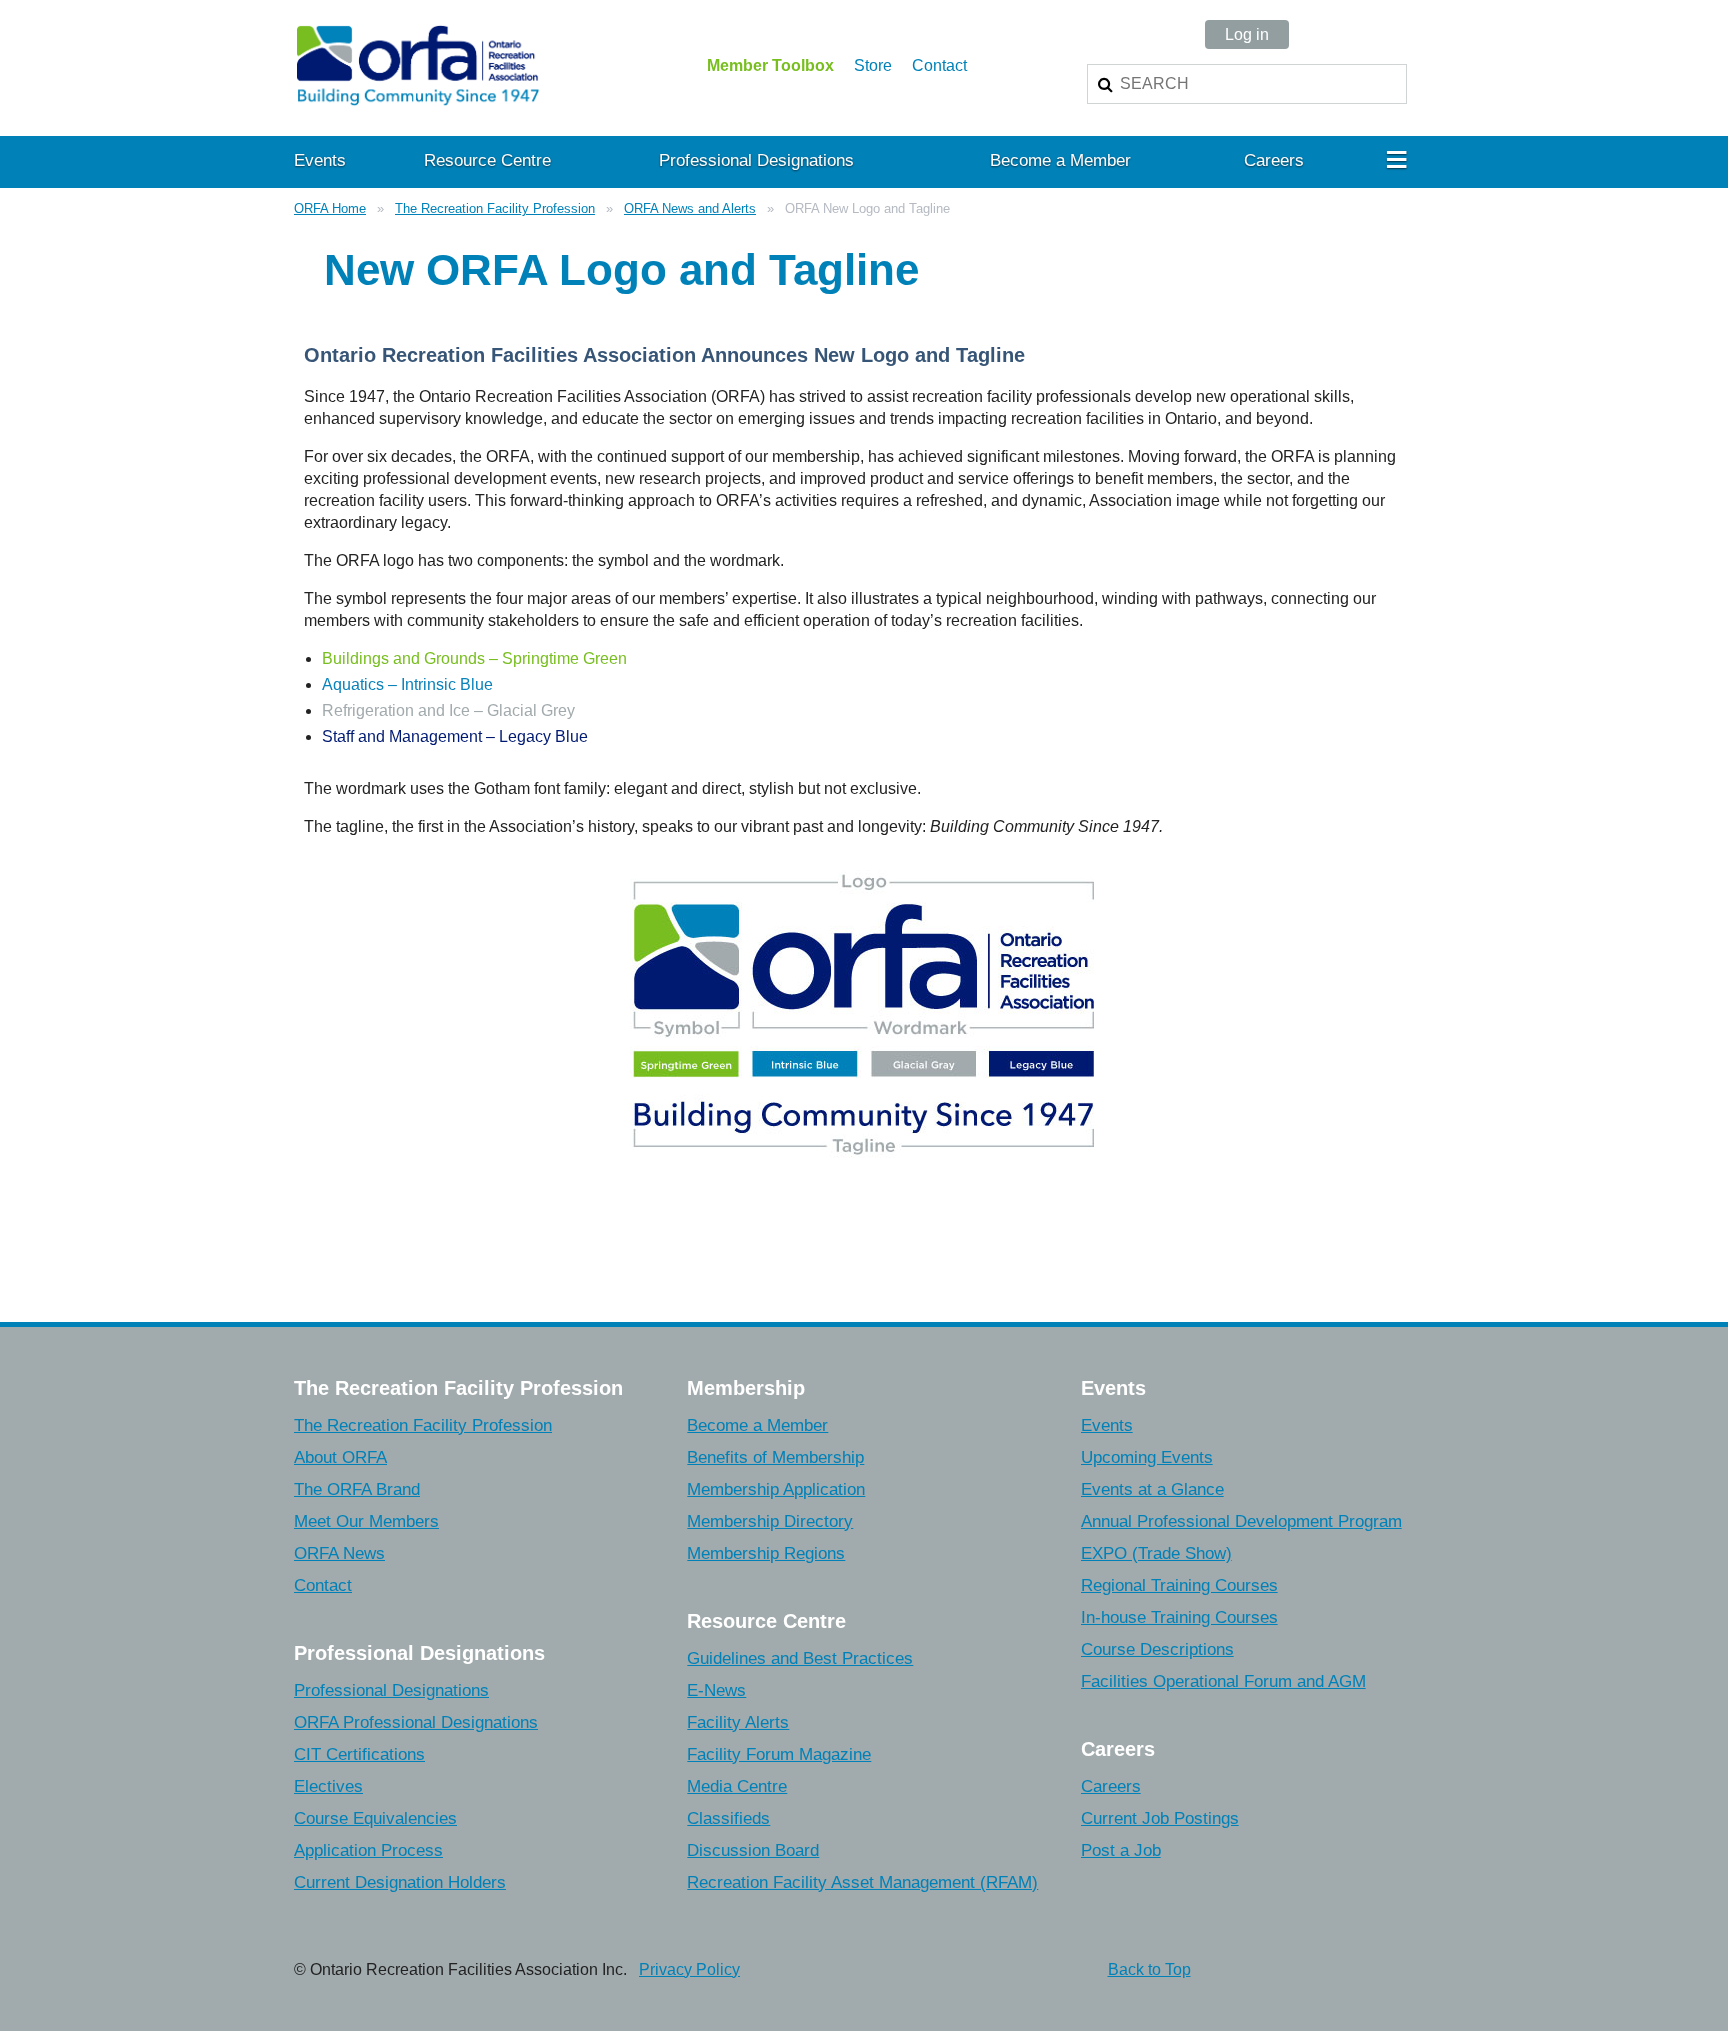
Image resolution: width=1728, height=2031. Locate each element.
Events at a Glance (1152, 1489)
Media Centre (737, 1786)
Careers (1111, 1786)
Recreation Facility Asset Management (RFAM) (862, 1882)
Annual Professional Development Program (1241, 1521)
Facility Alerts (738, 1722)
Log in (1247, 34)
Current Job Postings (1160, 1818)
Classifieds (728, 1818)
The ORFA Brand (357, 1489)
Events (1107, 1425)
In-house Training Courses (1179, 1617)
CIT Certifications (359, 1754)
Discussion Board (753, 1850)
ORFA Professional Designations (416, 1722)
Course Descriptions (1157, 1649)
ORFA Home (330, 208)
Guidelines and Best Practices (800, 1658)
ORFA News (339, 1553)
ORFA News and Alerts (690, 208)
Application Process (368, 1850)
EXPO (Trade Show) (1156, 1553)
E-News (716, 1690)
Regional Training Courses (1179, 1585)
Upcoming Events (1147, 1457)
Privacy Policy (689, 1969)
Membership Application (776, 1489)
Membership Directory (770, 1521)
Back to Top (1149, 1969)
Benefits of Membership (775, 1457)
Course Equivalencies (375, 1818)
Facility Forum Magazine (779, 1754)
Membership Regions (766, 1553)
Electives (328, 1786)
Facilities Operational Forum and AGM (1223, 1681)
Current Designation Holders (400, 1882)
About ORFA (340, 1457)
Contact (939, 65)
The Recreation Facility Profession (495, 208)
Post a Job (1121, 1850)
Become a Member (757, 1425)
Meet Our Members (366, 1521)
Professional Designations (391, 1690)
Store (873, 65)
